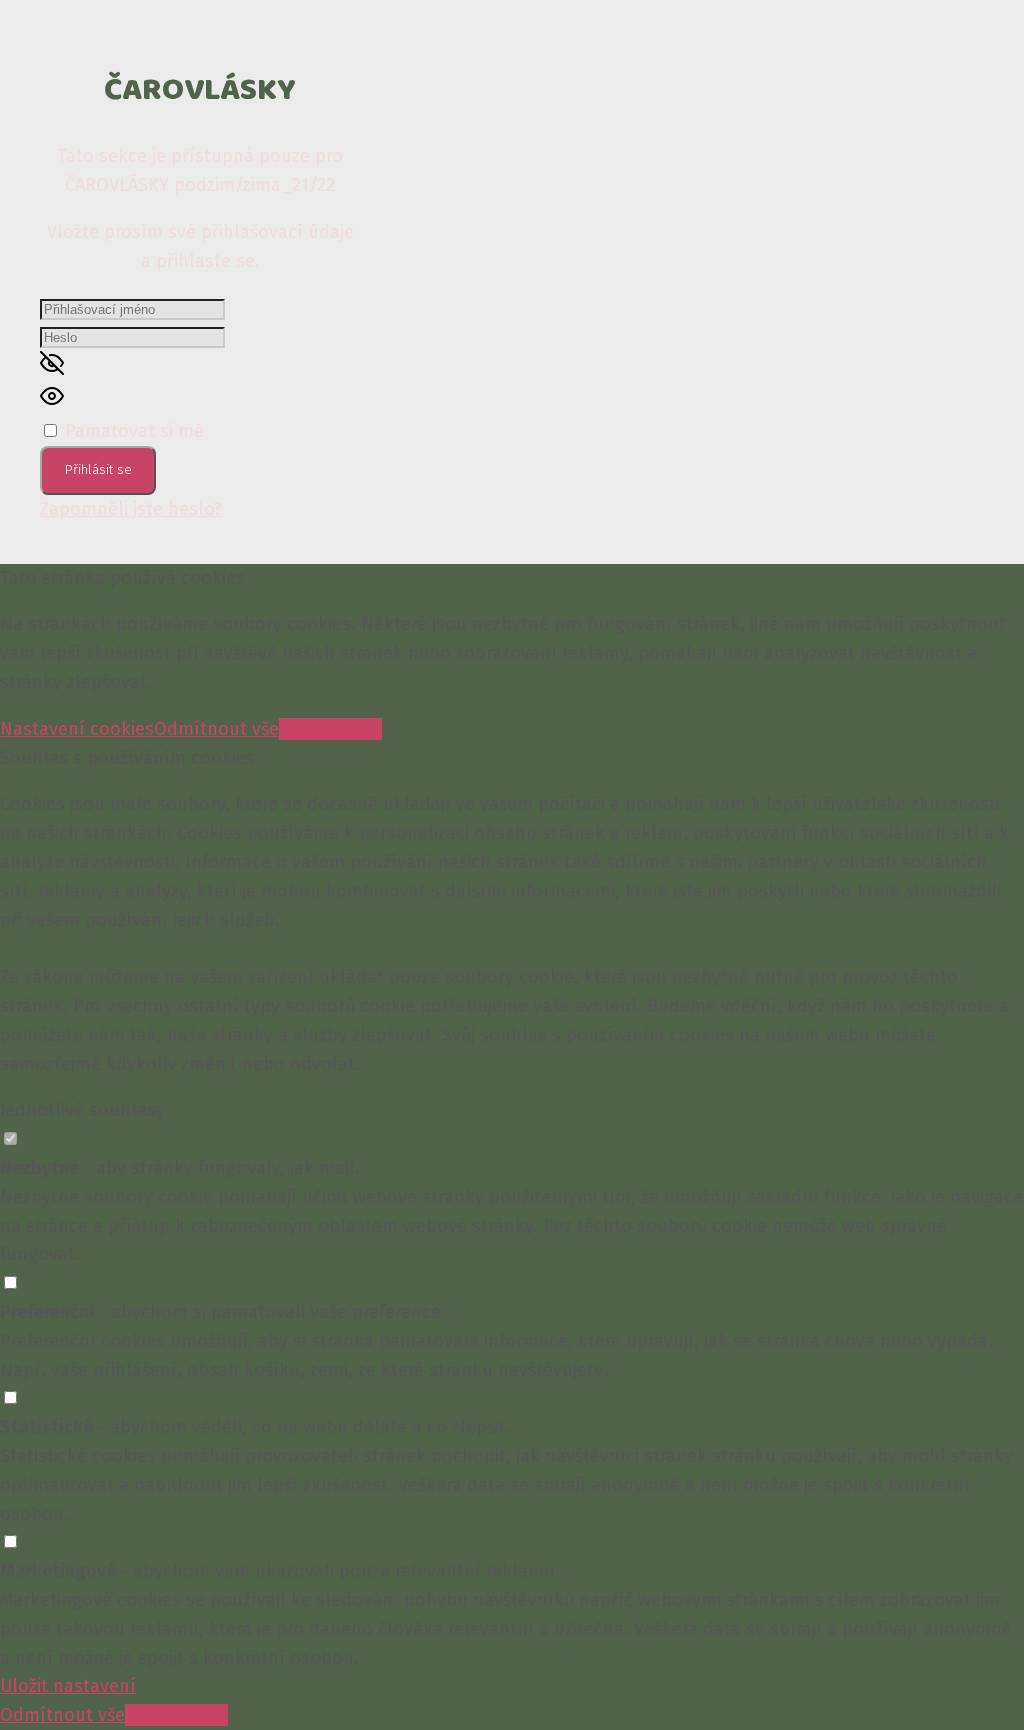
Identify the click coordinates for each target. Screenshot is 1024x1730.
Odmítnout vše (216, 729)
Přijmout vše (330, 729)
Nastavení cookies (77, 729)
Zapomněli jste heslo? (131, 509)
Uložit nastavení (68, 1686)
